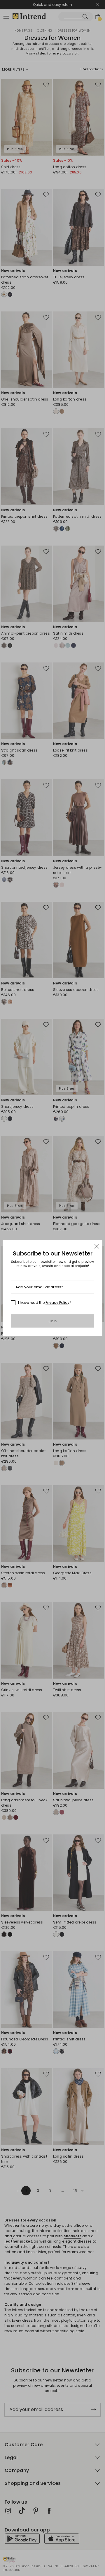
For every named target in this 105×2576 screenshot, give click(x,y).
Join (53, 1321)
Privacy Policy (57, 1303)
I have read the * (45, 1303)
